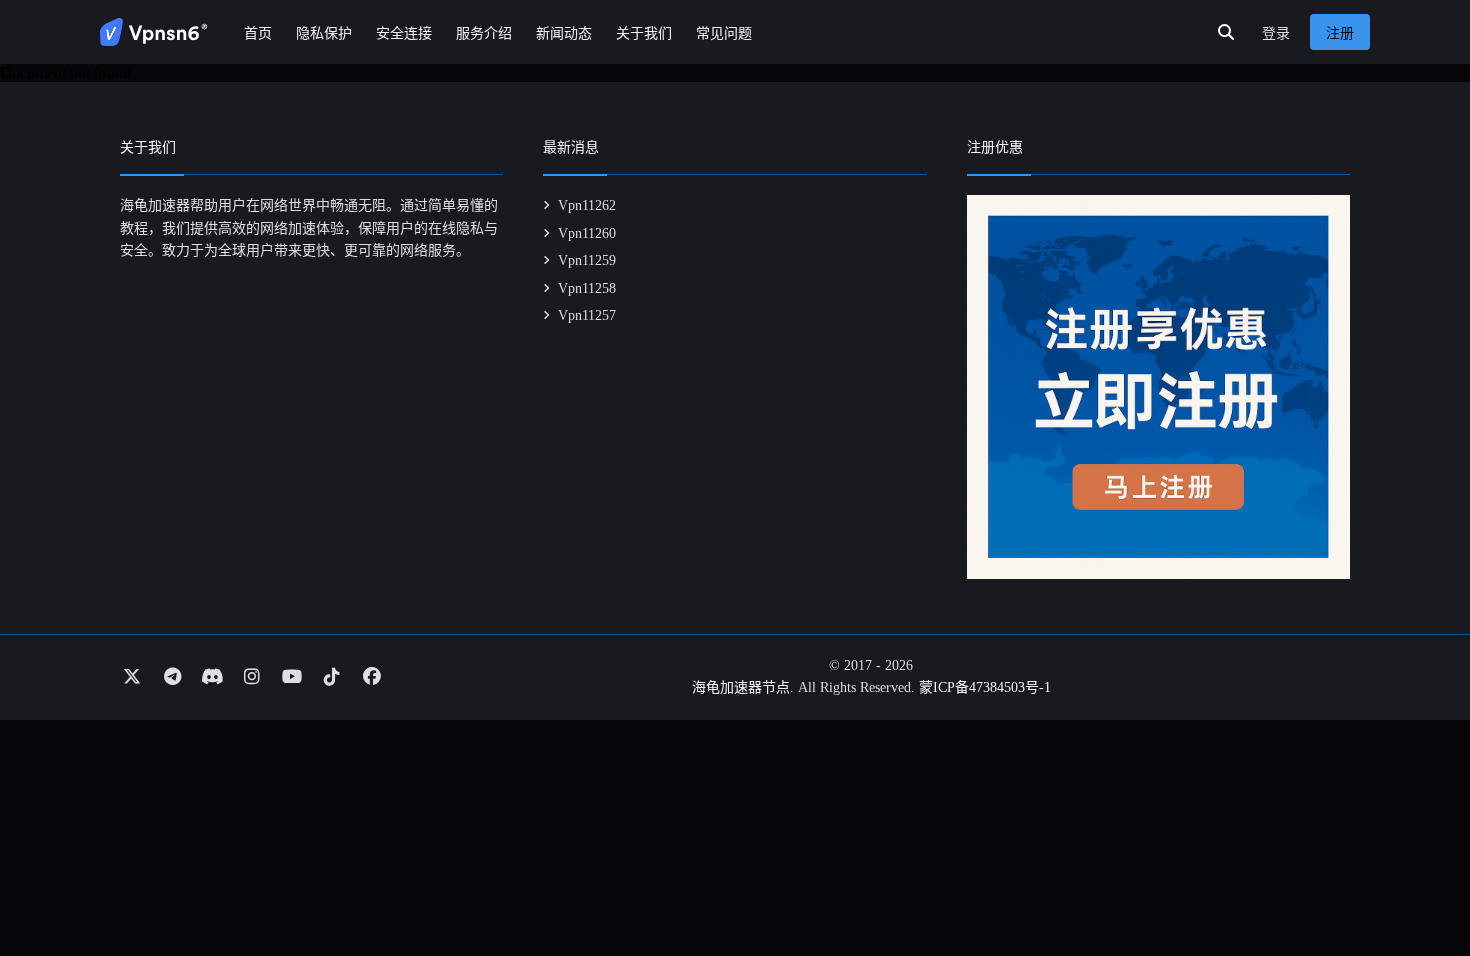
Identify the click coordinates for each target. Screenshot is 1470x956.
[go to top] (1416, 884)
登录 (1276, 33)
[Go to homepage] (154, 32)
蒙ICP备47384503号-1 (985, 687)
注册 (1340, 33)
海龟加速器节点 (741, 687)
